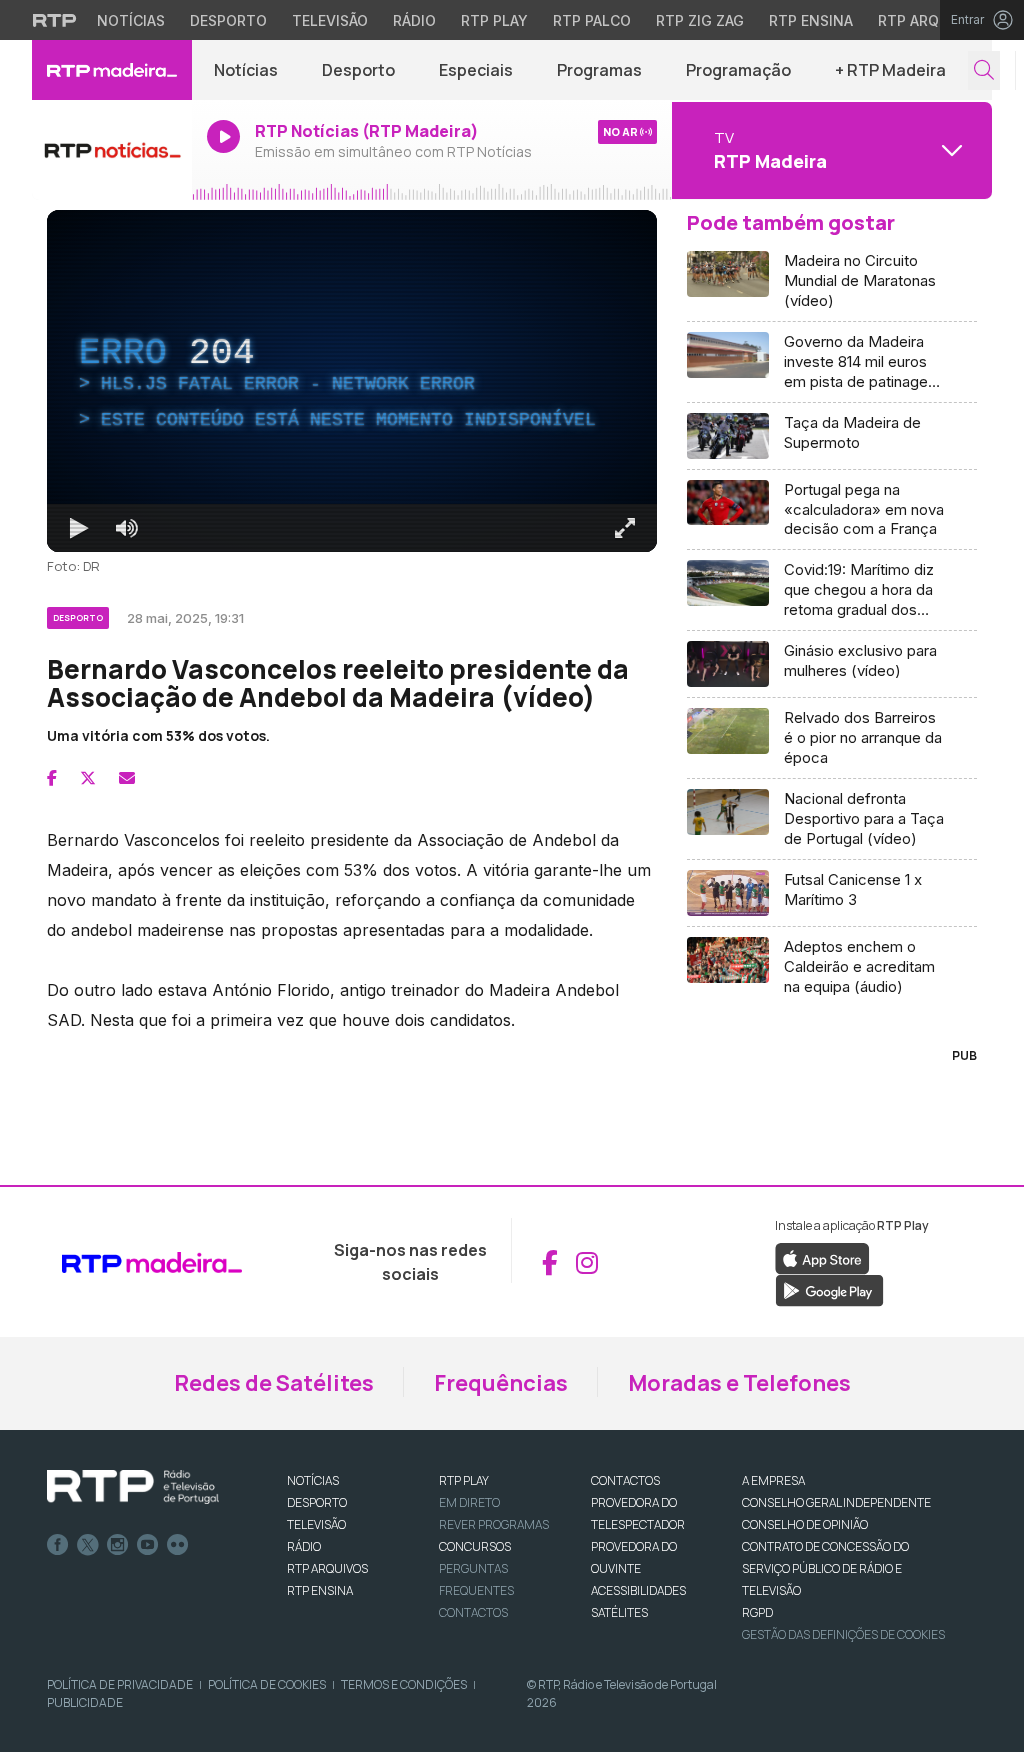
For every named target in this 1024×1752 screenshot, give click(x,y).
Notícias (131, 20)
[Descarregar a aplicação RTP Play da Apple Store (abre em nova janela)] (822, 1258)
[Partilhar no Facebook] (52, 778)
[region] (352, 381)
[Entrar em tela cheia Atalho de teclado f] (625, 528)
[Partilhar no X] (88, 778)
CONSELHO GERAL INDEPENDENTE (836, 1502)
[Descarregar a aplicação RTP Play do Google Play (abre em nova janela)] (829, 1290)
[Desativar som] (127, 528)
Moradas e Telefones (739, 1383)
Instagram (118, 1545)
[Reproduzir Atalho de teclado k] (79, 528)
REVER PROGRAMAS (494, 1524)
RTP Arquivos (930, 20)
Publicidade (85, 1702)
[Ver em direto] (112, 150)
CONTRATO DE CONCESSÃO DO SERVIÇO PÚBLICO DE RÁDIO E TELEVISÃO (825, 1568)
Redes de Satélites (274, 1383)
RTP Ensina (811, 20)
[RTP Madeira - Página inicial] (112, 70)
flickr (178, 1545)
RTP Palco (592, 20)
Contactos (473, 1612)
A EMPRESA (773, 1480)
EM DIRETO (469, 1502)
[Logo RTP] (133, 1487)
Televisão (330, 20)
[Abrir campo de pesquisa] (984, 70)
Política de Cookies (267, 1684)
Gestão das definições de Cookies (843, 1634)
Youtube (148, 1545)
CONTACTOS (625, 1480)
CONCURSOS (475, 1546)
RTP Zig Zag (700, 20)
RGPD (757, 1612)
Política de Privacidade (120, 1684)
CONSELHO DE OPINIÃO (805, 1524)
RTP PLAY (464, 1480)
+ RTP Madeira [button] (890, 70)
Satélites (619, 1612)
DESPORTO (317, 1502)
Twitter (88, 1545)
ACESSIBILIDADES (638, 1590)
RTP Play (494, 20)
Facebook (58, 1545)
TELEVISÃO (316, 1524)
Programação (738, 70)
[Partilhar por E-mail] (127, 778)
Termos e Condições (404, 1684)
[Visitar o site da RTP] (55, 20)
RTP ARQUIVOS (327, 1568)
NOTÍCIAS (313, 1480)
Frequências (501, 1383)
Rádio (414, 20)
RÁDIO (304, 1546)
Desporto (228, 20)
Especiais (476, 70)
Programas (599, 70)
